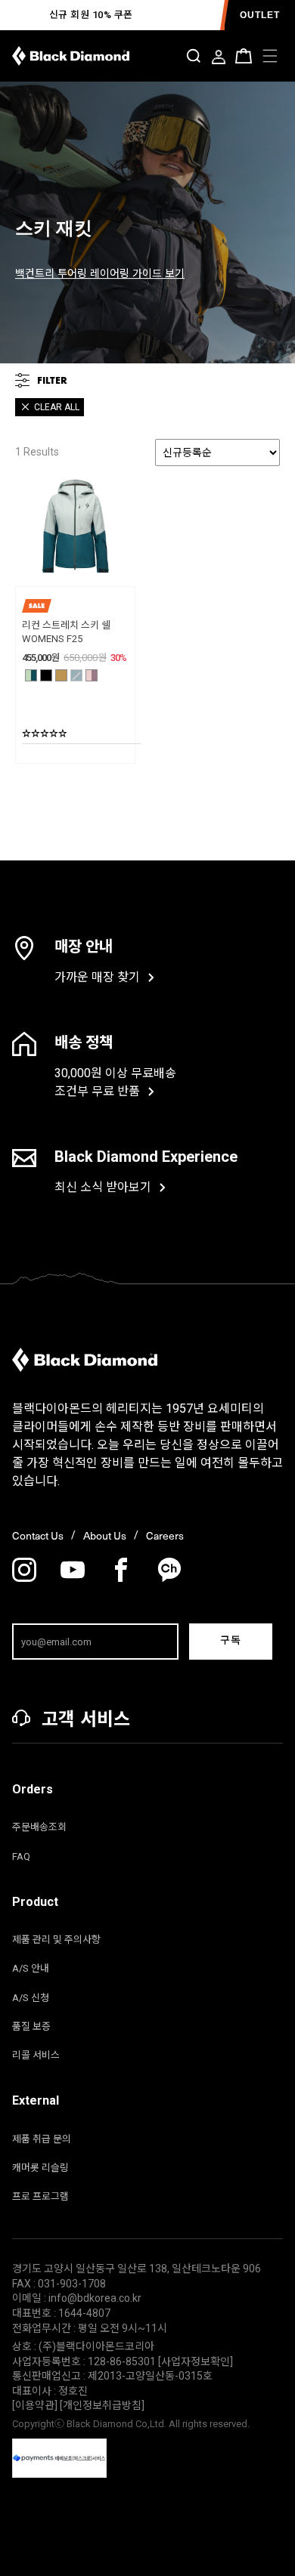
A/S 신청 (31, 1998)
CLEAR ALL (57, 407)
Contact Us (38, 1535)
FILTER (52, 380)
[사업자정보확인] (196, 2361)
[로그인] (219, 58)
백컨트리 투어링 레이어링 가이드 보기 (100, 273)
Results (37, 452)
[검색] (194, 56)
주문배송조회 (39, 1827)
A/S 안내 (31, 1968)
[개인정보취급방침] (102, 2405)
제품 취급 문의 (42, 2139)
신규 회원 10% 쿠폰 (91, 15)
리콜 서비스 (36, 2055)
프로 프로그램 (40, 2196)
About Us (105, 1535)
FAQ (21, 1856)
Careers (165, 1535)
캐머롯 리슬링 (40, 2168)
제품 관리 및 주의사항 (56, 1940)
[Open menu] (270, 56)
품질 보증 (31, 2026)
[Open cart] (244, 56)
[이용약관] (36, 2405)
